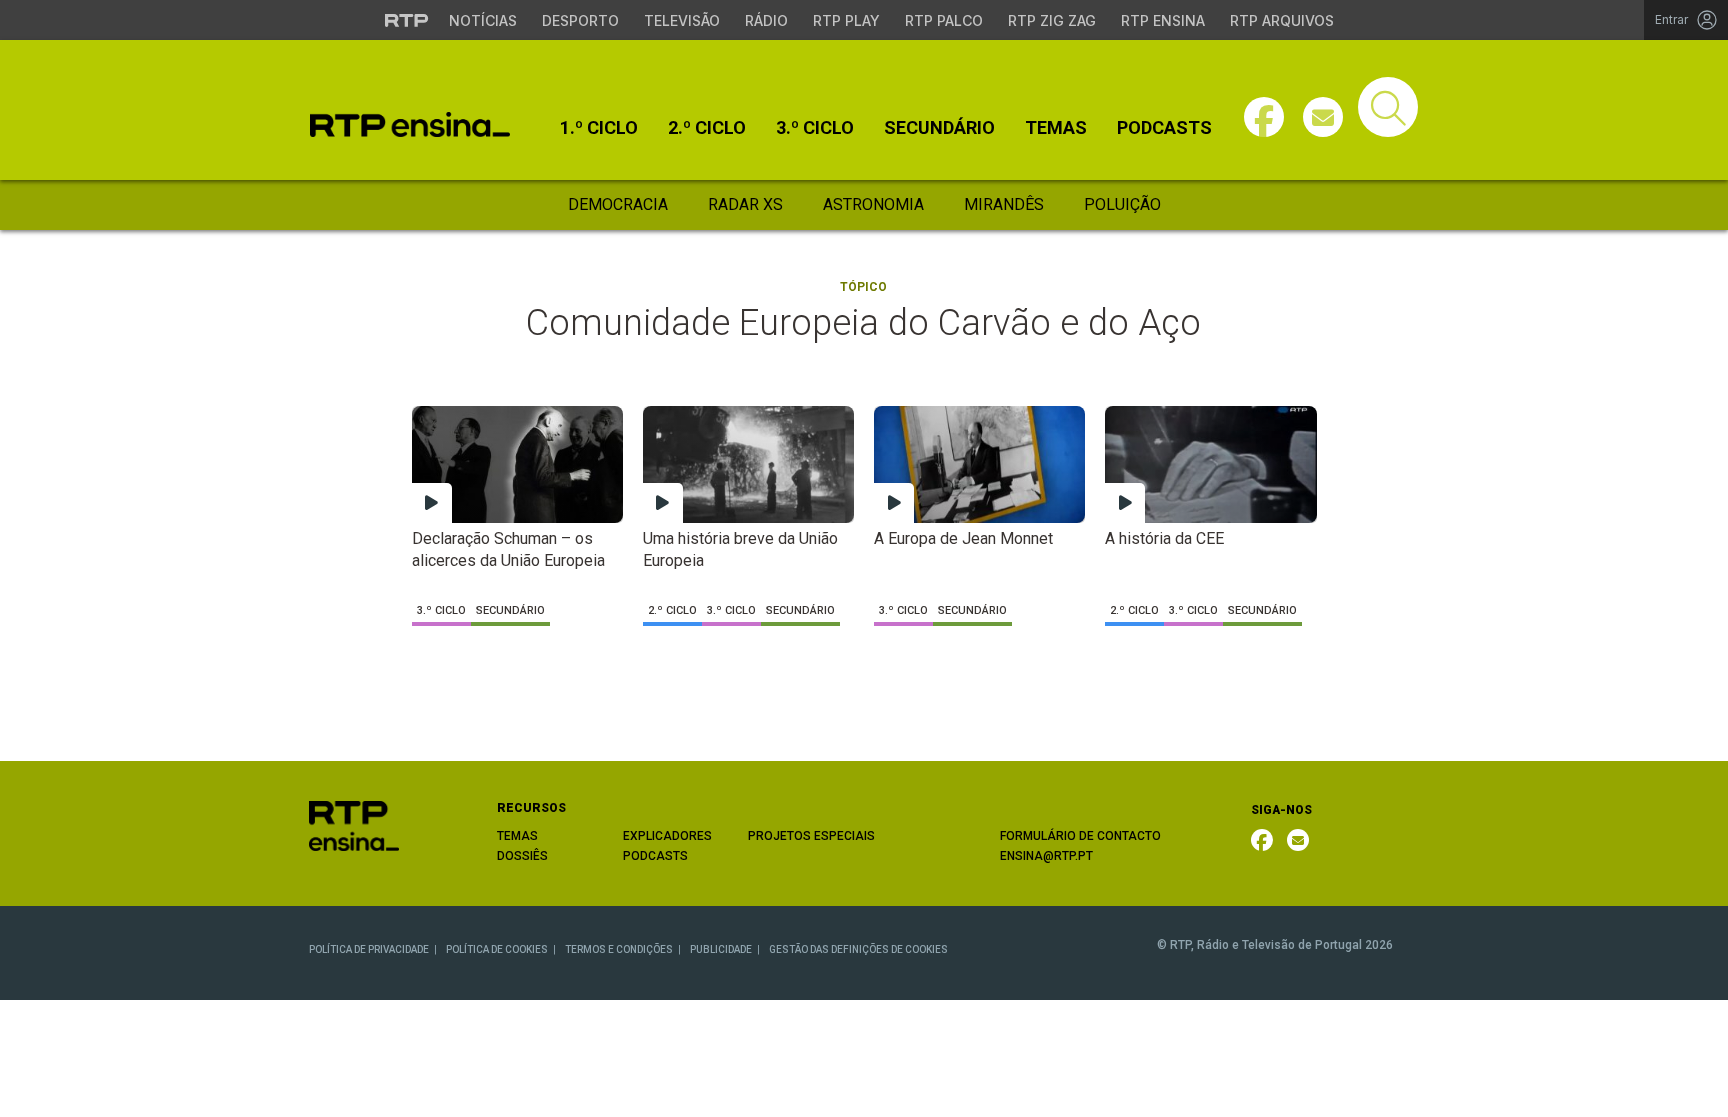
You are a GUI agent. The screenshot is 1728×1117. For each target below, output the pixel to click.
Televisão (682, 20)
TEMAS (517, 836)
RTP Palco (944, 20)
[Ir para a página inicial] (354, 825)
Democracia (618, 204)
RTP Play (846, 20)
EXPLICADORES (667, 836)
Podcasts (1164, 128)
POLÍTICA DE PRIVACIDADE (369, 949)
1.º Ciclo (599, 128)
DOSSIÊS (522, 856)
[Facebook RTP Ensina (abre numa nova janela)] (1262, 840)
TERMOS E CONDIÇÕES (619, 949)
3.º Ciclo (815, 128)
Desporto (580, 20)
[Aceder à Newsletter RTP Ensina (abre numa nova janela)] (1323, 117)
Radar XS (745, 204)
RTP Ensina (1163, 20)
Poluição (1122, 204)
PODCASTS (655, 856)
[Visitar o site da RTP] (407, 20)
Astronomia (873, 204)
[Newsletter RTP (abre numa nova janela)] (1298, 840)
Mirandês (1004, 204)
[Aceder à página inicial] (410, 124)
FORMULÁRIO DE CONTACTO (1080, 836)
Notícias (483, 20)
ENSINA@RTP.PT (1046, 856)
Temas (1056, 128)
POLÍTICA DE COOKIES (497, 949)
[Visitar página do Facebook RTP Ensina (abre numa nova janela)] (1264, 117)
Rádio (766, 20)
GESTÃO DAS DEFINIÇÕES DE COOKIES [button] (858, 949)
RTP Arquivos (1282, 20)
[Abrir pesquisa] (1388, 107)
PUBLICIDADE (721, 949)
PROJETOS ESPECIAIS (811, 836)
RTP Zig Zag (1052, 20)
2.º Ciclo (707, 128)
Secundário (939, 128)
